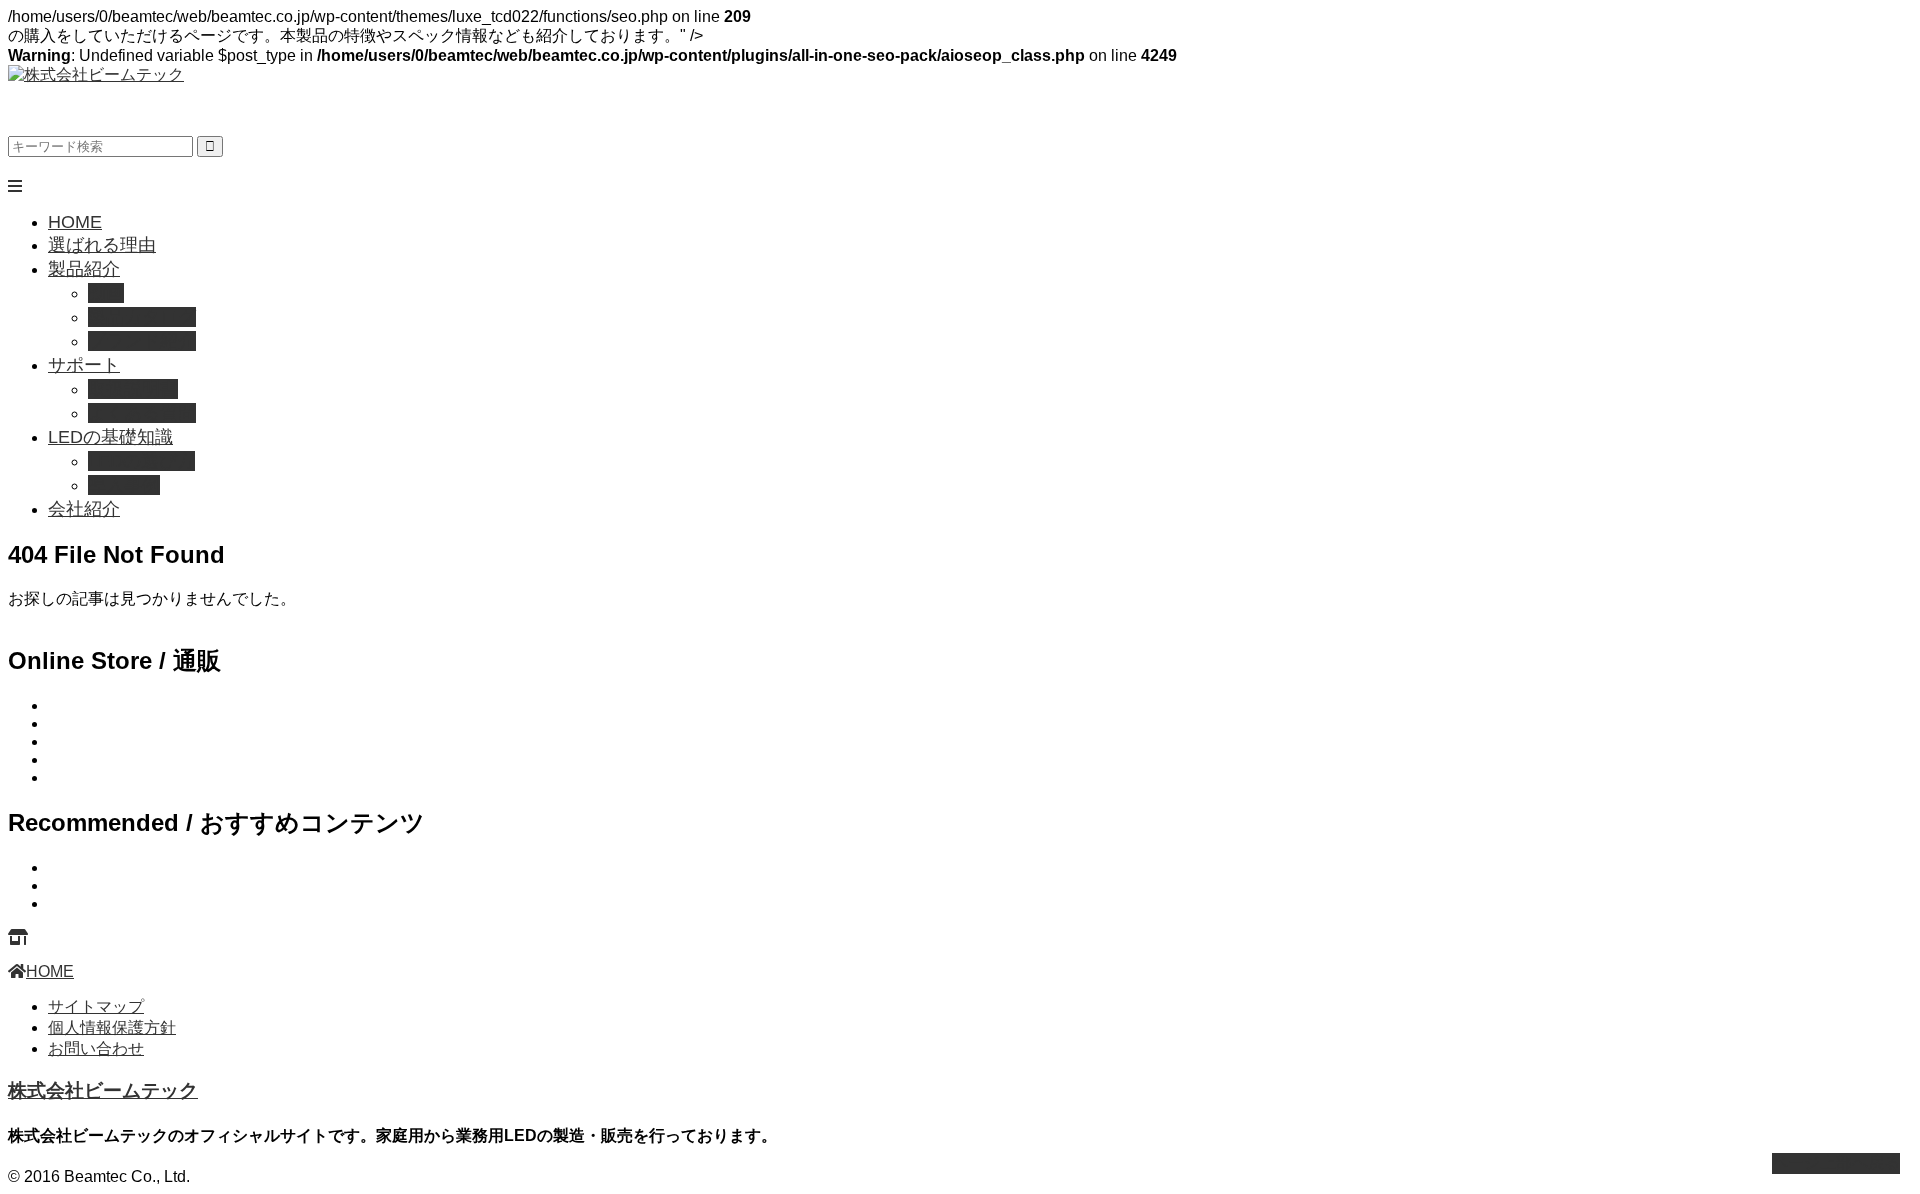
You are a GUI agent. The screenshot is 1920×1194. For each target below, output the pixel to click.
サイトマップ (96, 1006)
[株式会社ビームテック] (96, 74)
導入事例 (124, 485)
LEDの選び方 (141, 461)
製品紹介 (84, 269)
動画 (106, 293)
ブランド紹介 (142, 341)
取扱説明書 (133, 389)
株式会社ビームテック (103, 1090)
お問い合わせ (96, 1048)
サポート (84, 365)
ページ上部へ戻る (1836, 1162)
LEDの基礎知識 (110, 437)
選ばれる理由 (102, 245)
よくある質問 (142, 413)
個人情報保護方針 (112, 1027)
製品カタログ (142, 317)
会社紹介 (84, 509)
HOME (75, 222)
